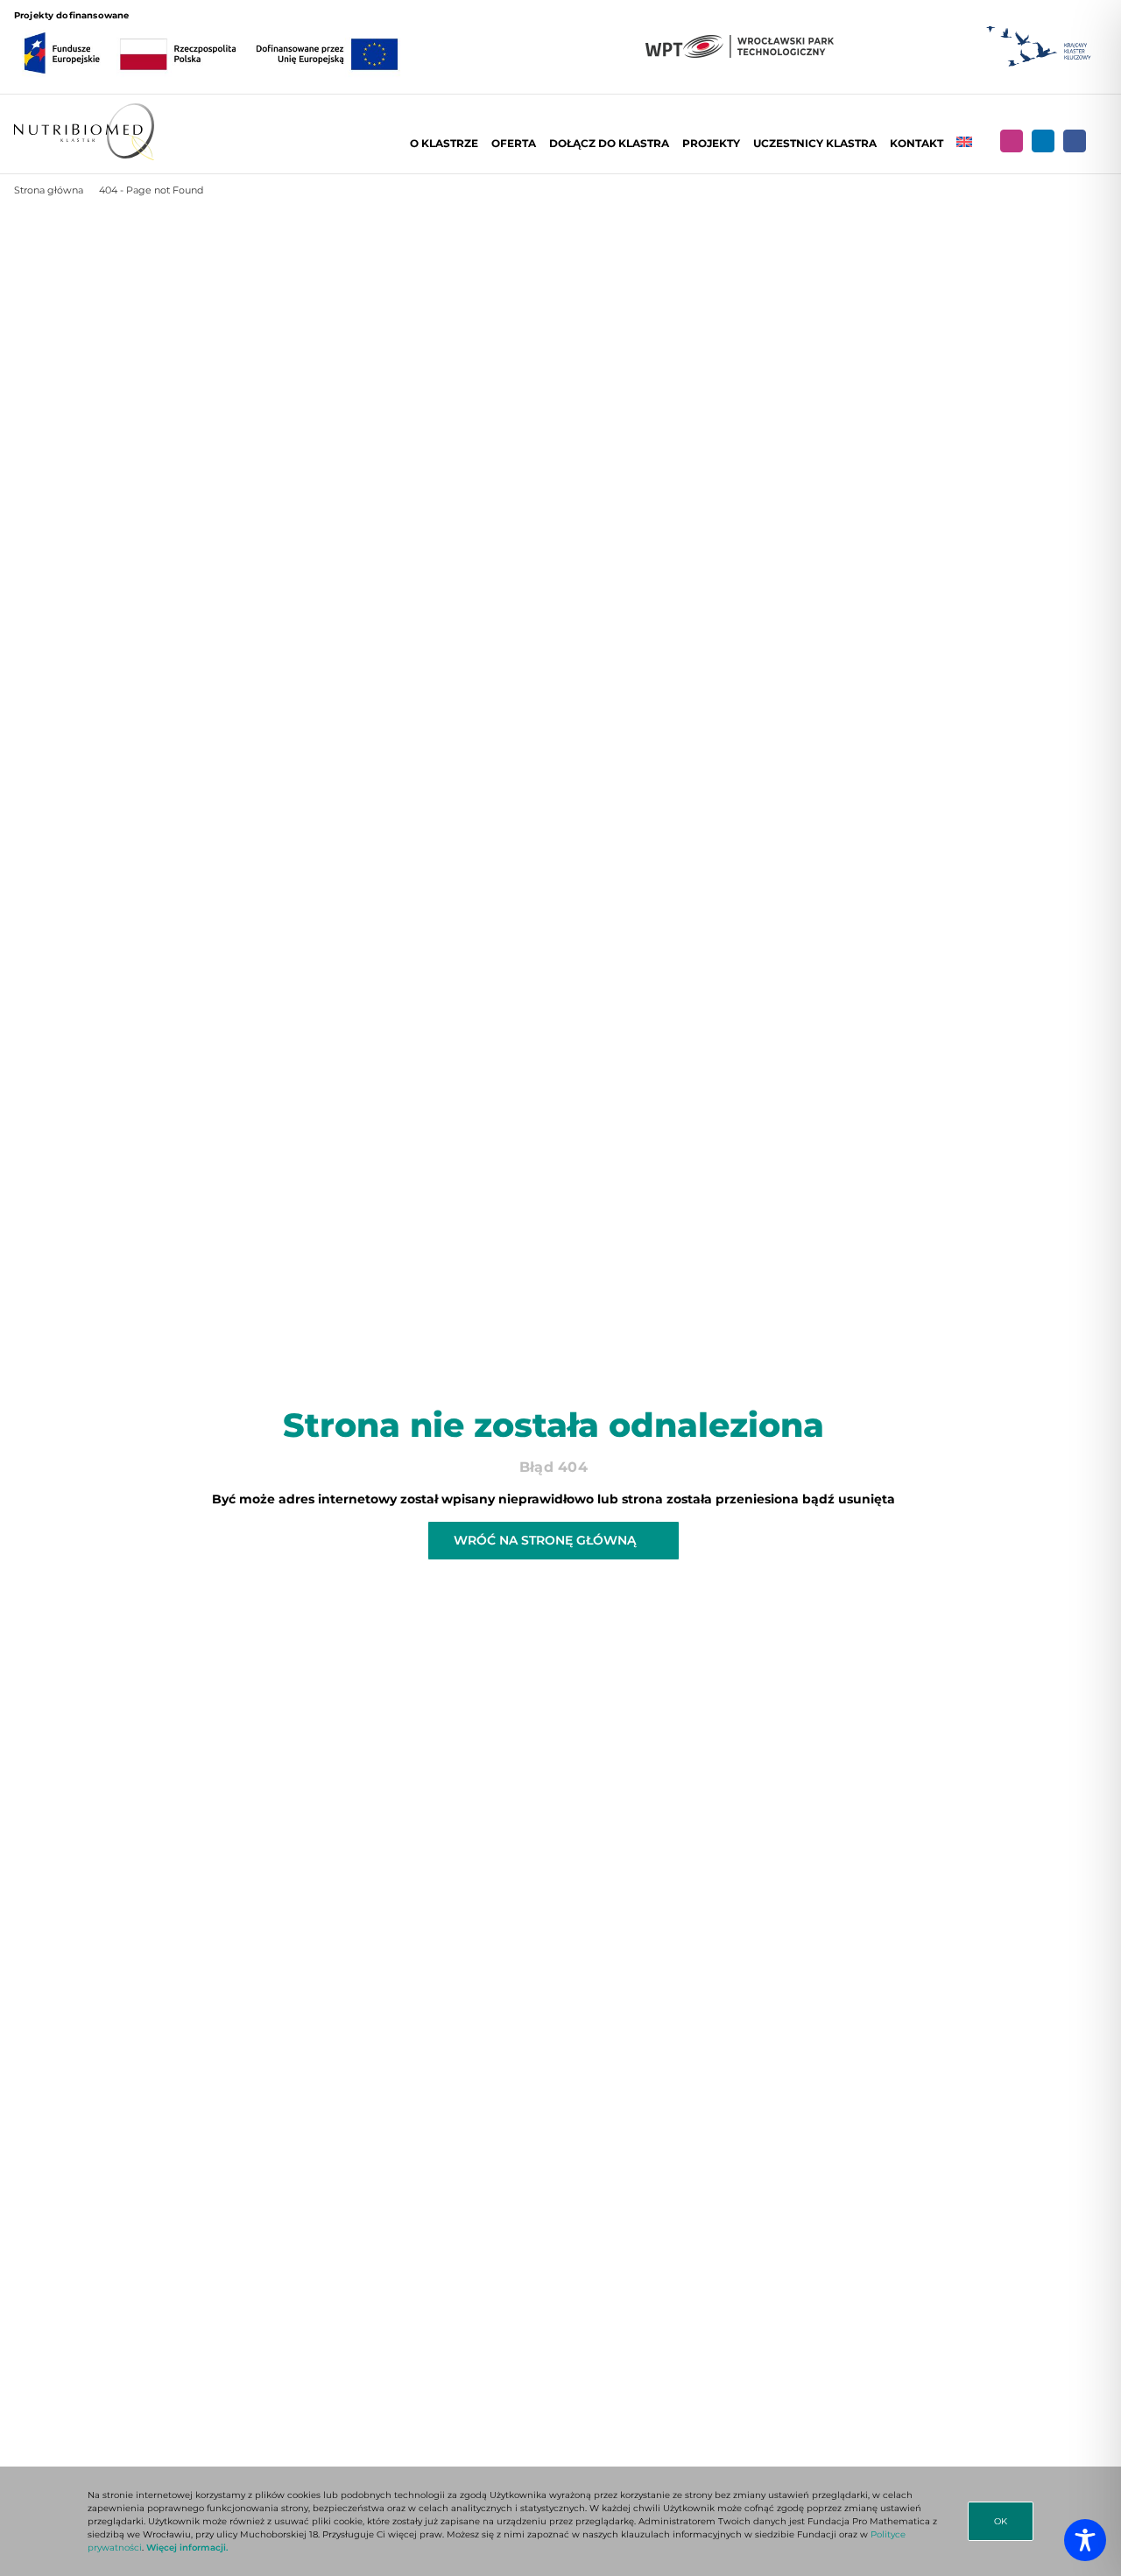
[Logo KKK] (1039, 26)
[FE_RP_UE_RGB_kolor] (211, 28)
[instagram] (1012, 141)
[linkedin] (1043, 141)
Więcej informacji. (187, 2548)
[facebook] (1075, 141)
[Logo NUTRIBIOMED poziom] (84, 109)
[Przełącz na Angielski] (964, 144)
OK (1001, 2521)
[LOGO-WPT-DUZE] (740, 41)
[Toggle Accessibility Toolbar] (1085, 2540)
